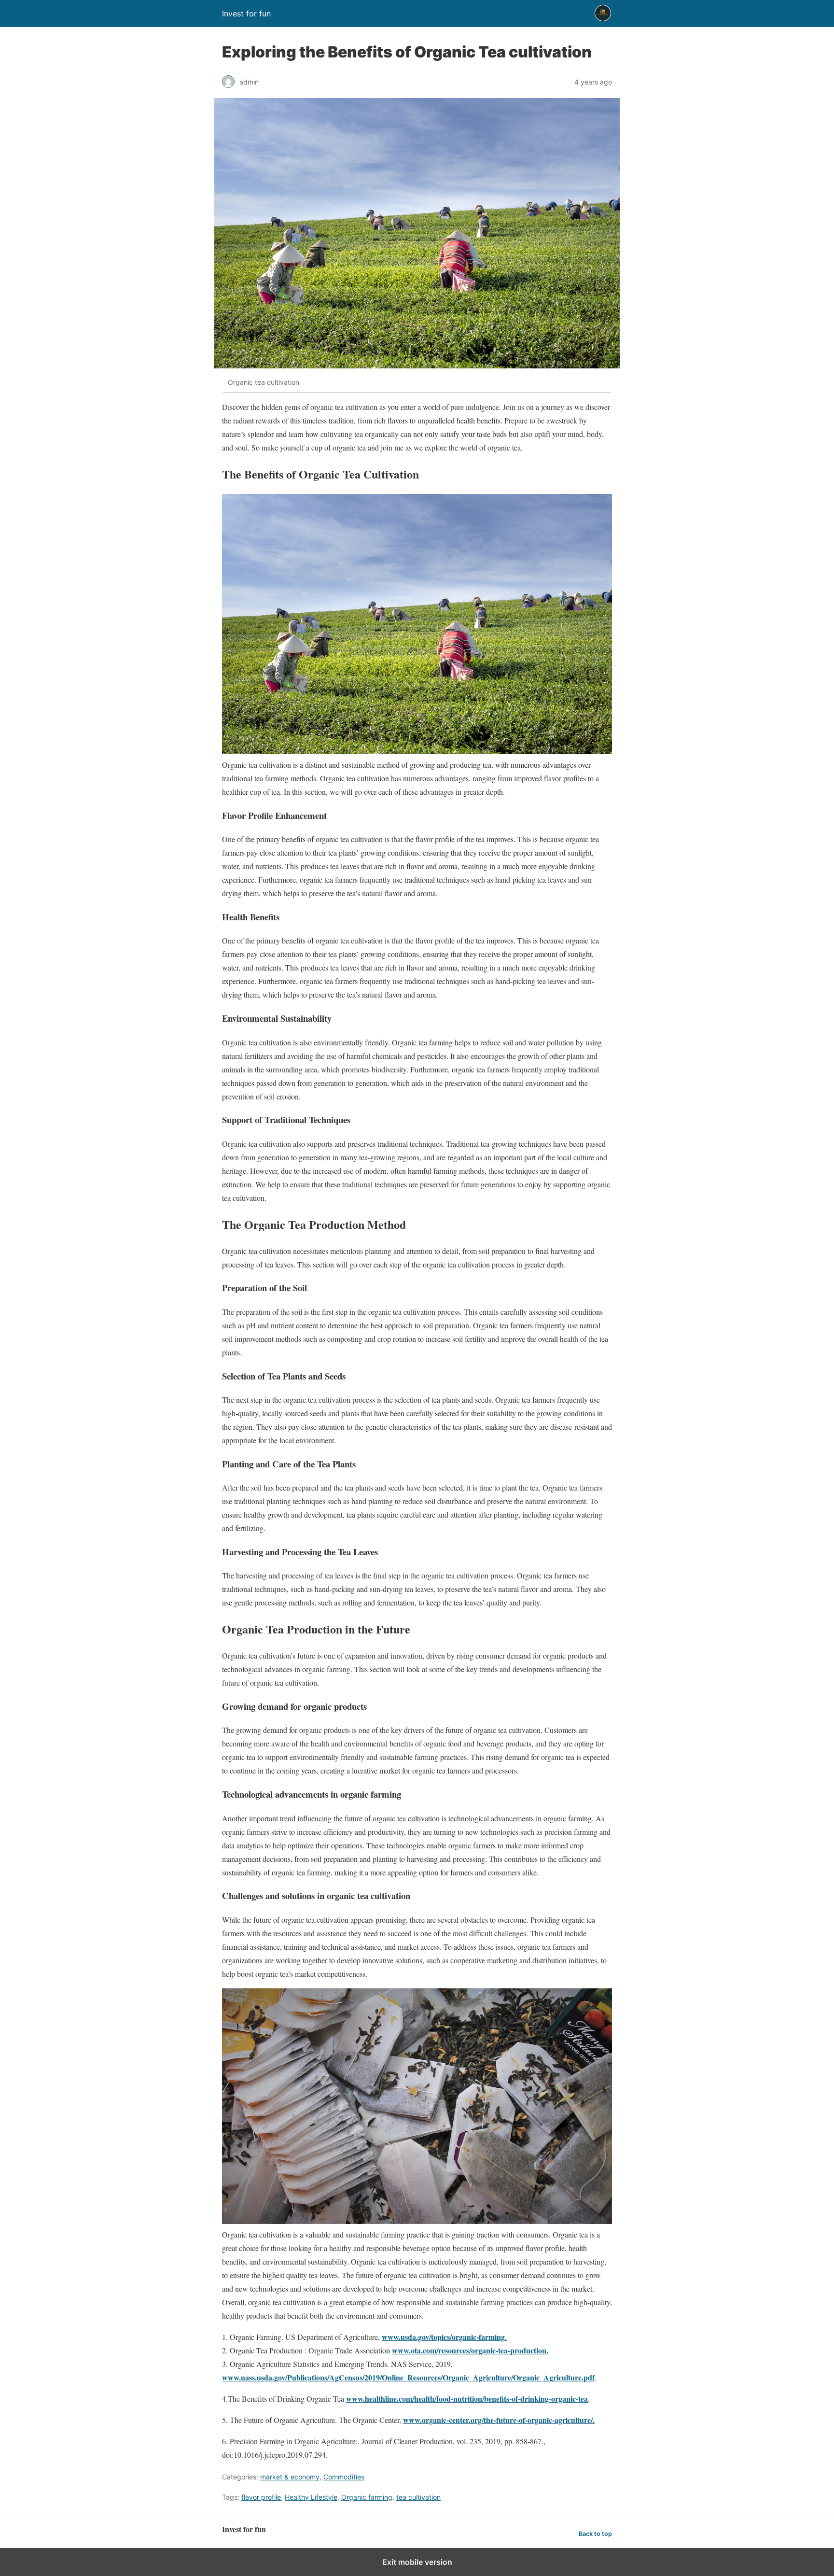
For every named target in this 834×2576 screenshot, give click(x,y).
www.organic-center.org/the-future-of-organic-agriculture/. (499, 2420)
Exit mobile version (417, 2562)
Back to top (595, 2534)
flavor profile (261, 2497)
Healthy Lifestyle (311, 2497)
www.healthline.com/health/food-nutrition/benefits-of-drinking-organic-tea (467, 2399)
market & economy (290, 2477)
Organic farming (367, 2497)
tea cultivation (418, 2497)
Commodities (344, 2477)
